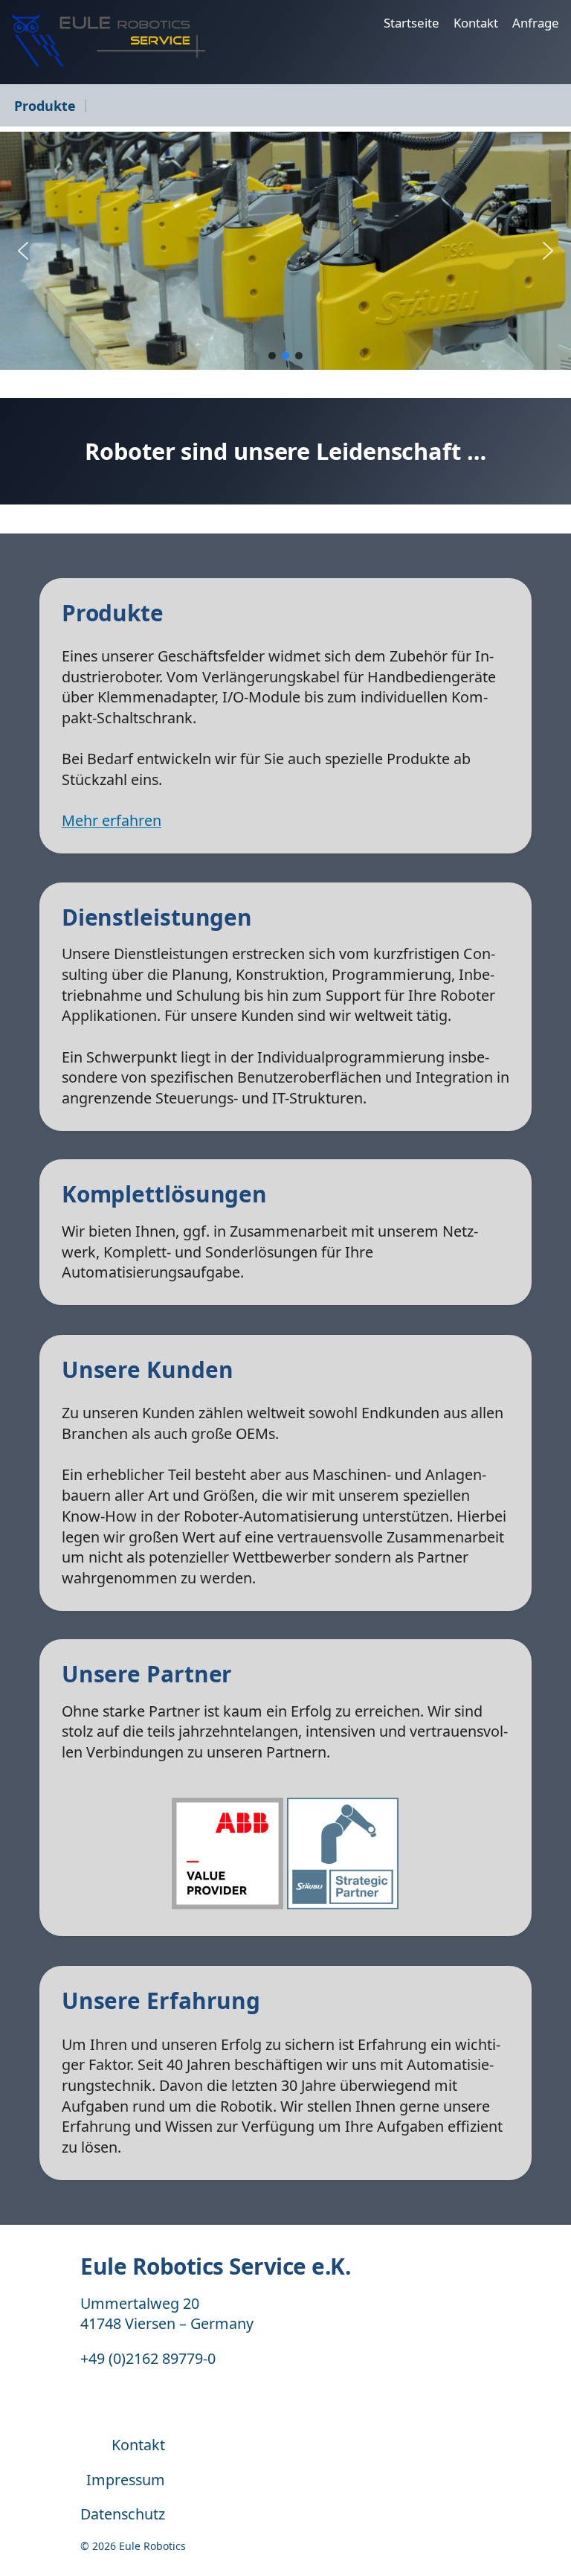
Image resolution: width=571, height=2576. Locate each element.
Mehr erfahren (112, 820)
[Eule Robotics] (109, 40)
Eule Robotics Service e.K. (215, 2266)
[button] (23, 251)
